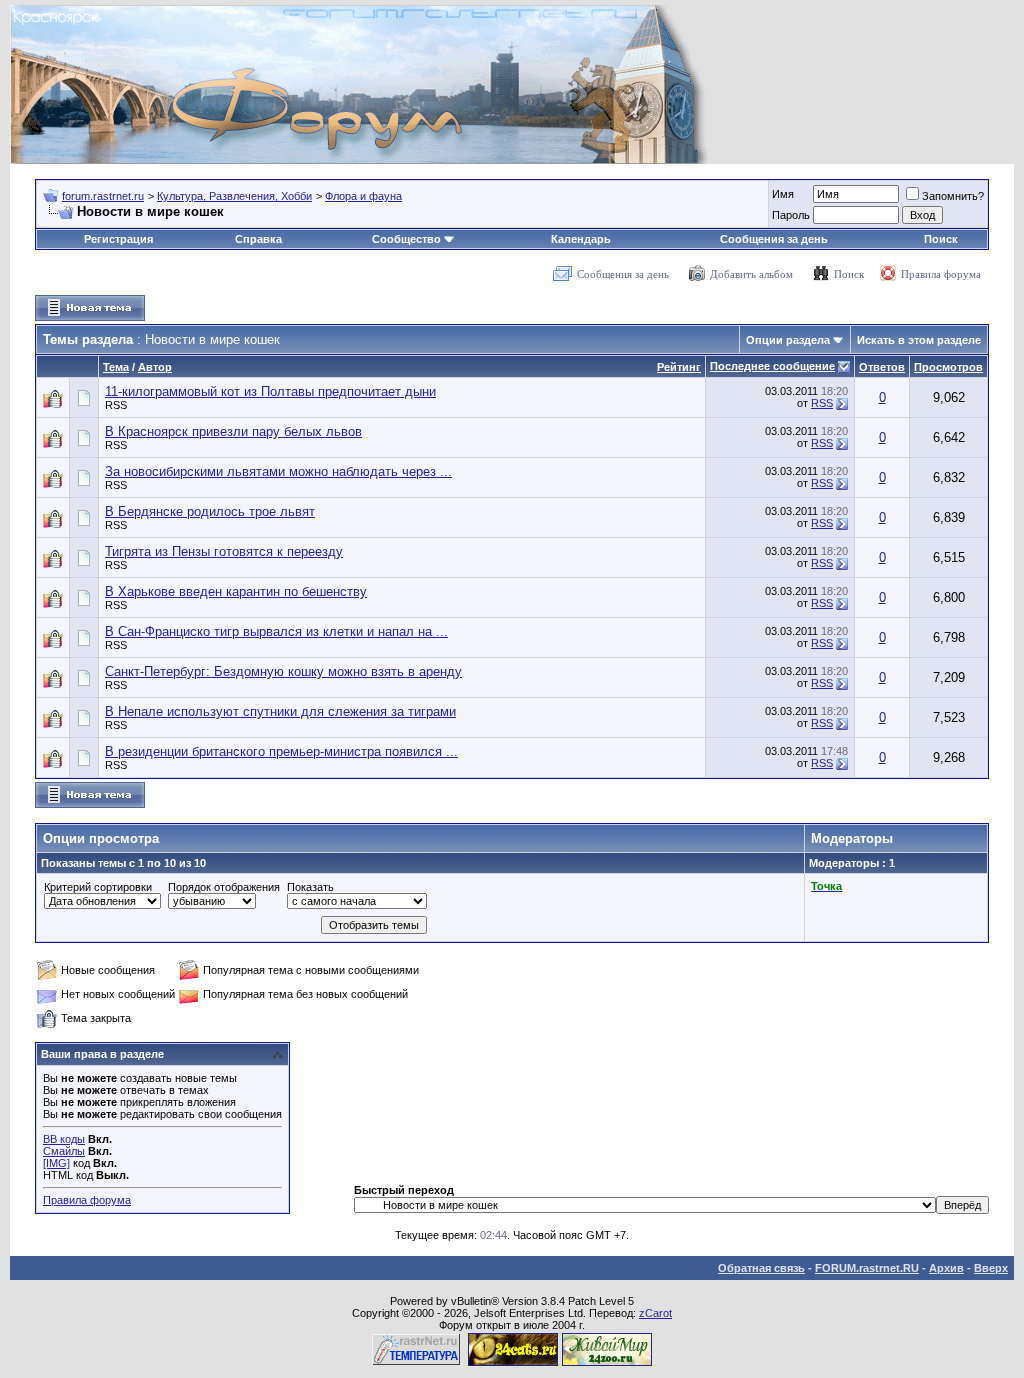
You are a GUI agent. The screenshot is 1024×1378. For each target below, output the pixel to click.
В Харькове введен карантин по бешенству (236, 591)
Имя (783, 194)
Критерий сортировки (98, 887)
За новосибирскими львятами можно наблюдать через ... (278, 471)
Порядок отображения (224, 887)
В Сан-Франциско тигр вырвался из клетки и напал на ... (276, 631)
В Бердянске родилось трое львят (210, 511)
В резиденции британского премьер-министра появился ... (281, 751)
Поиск (941, 239)
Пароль (791, 215)
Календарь (581, 239)
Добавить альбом (751, 274)
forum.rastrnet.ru (103, 196)
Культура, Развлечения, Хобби (234, 196)
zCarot (655, 1313)
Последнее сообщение (772, 366)
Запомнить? (953, 196)
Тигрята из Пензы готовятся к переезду (224, 551)
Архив (946, 1268)
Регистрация (118, 239)
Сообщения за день (774, 239)
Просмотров (948, 367)
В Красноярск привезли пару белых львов (233, 431)
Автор (155, 367)
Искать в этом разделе (919, 340)
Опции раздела (788, 340)
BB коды (64, 1139)
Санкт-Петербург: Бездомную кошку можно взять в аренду (283, 671)
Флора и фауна (363, 196)
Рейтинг (679, 367)
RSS (116, 405)
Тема (116, 367)
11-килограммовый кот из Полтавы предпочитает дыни (270, 391)
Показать (310, 887)
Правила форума (941, 274)
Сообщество (406, 239)
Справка (258, 239)
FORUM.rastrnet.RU (867, 1268)
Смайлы (64, 1151)
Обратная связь (761, 1268)
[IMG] (56, 1163)
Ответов (882, 367)
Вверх (991, 1268)
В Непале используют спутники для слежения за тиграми (280, 711)
